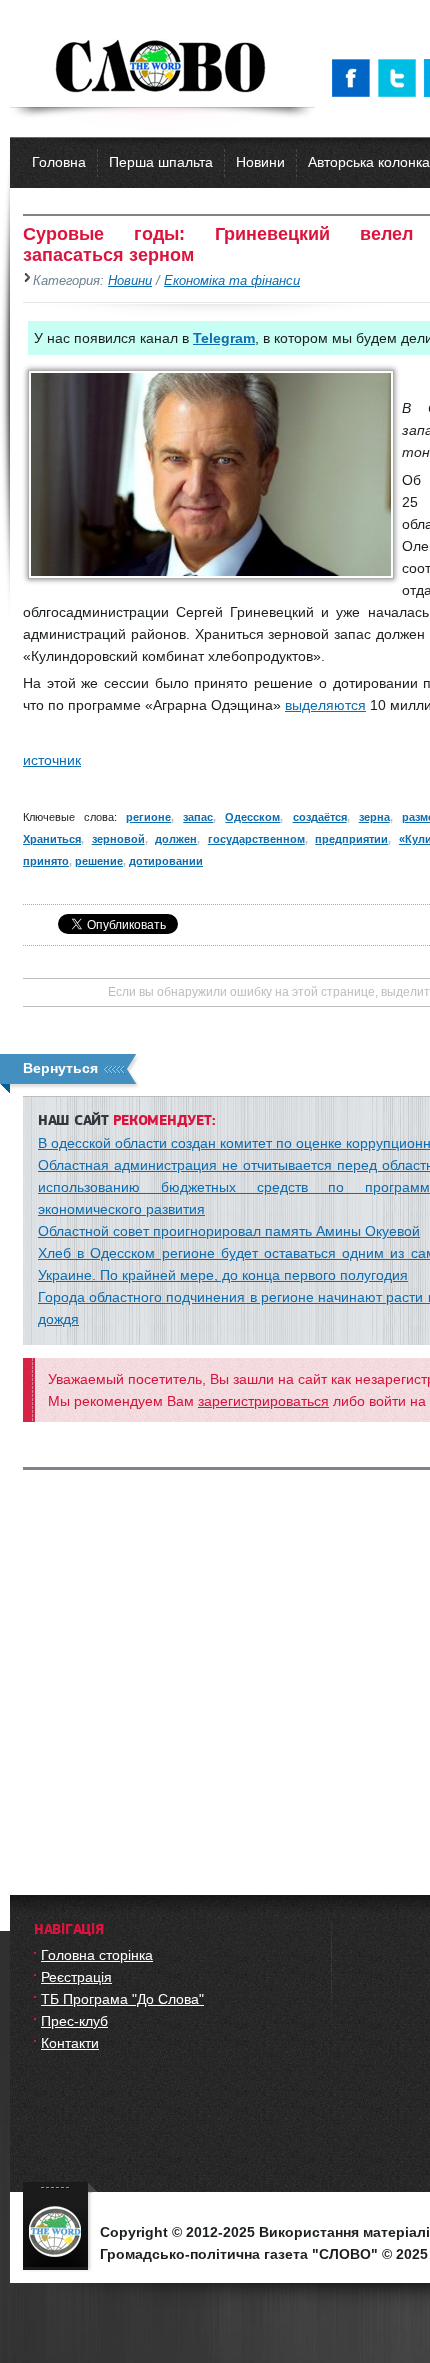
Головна (59, 162)
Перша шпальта (161, 162)
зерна (374, 817)
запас (198, 817)
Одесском (252, 817)
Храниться (52, 839)
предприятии (351, 839)
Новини (260, 162)
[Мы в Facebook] (355, 78)
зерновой (118, 839)
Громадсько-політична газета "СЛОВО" (162, 68)
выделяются (325, 705)
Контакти (70, 2043)
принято (46, 861)
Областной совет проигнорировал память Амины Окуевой (229, 1231)
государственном (256, 839)
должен (176, 839)
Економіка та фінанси (232, 281)
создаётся (320, 817)
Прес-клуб (74, 2021)
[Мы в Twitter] (401, 78)
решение (99, 861)
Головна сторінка (97, 1955)
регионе (148, 817)
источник (52, 760)
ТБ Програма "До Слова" (122, 1999)
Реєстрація (76, 1977)
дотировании (166, 861)
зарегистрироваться (263, 1401)
